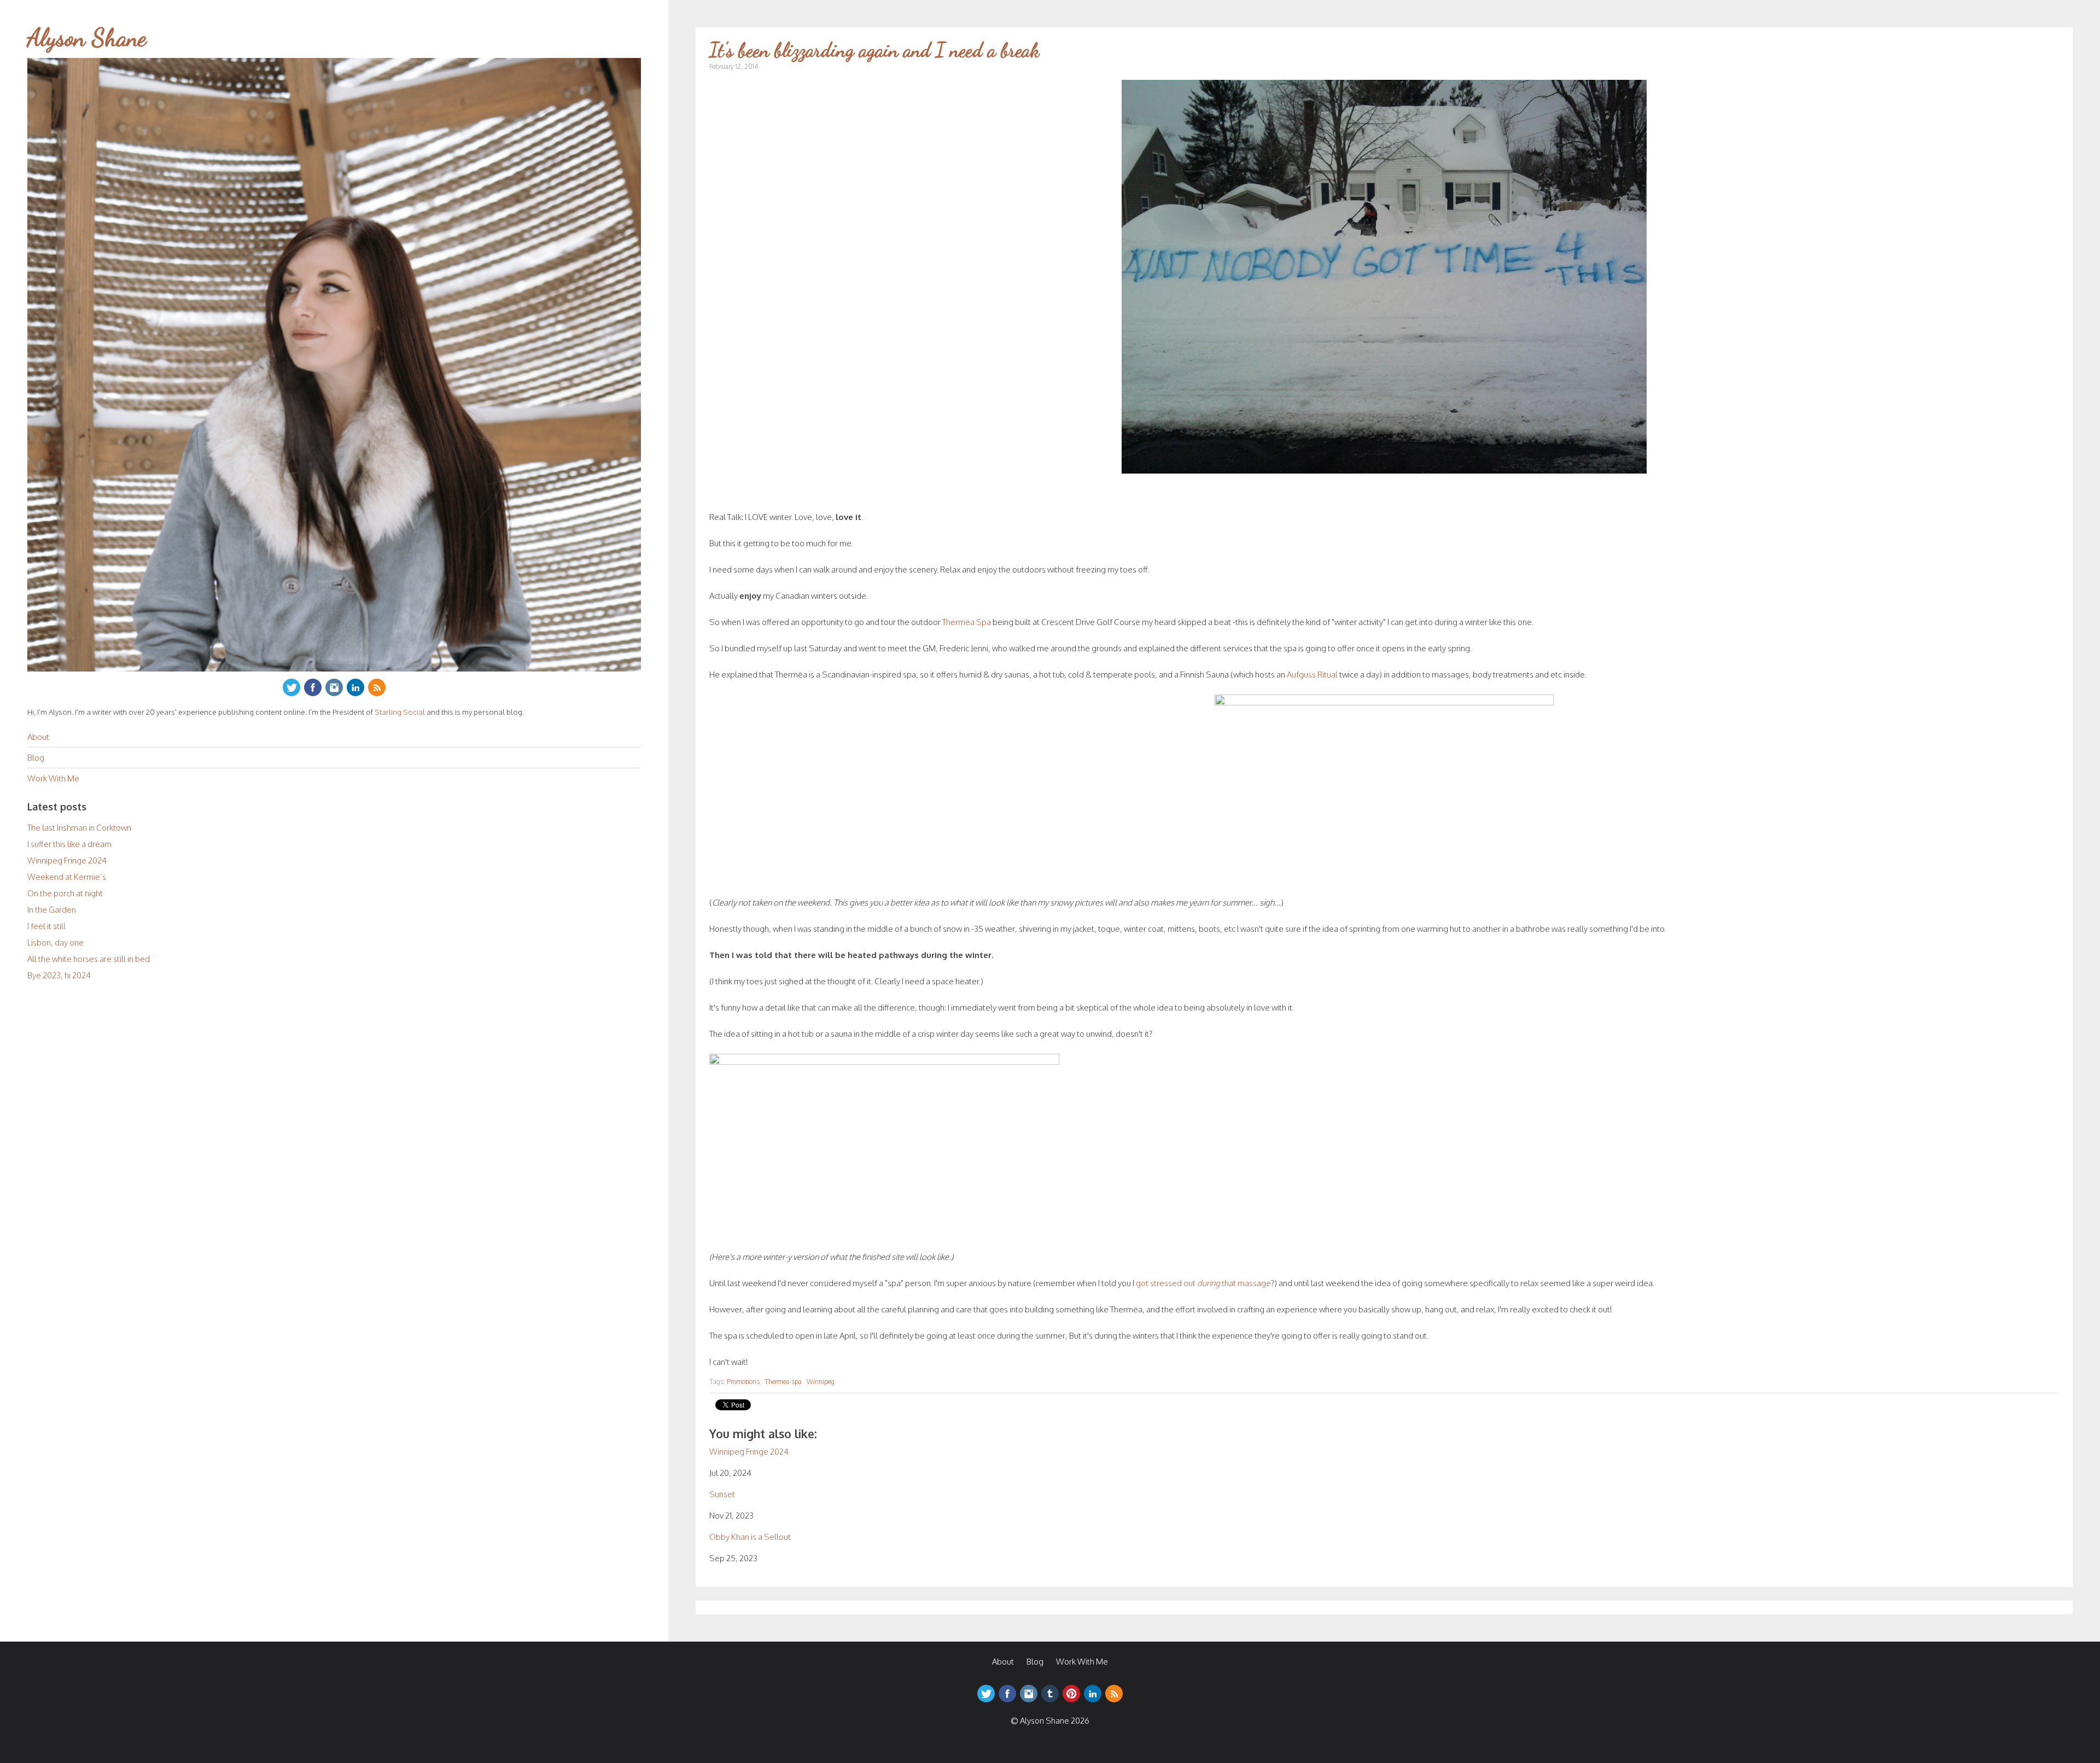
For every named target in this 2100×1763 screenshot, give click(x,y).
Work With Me (53, 778)
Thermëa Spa (967, 622)
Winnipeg (821, 1382)
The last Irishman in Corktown (79, 828)
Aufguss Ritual (1312, 675)
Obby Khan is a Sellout (750, 1537)
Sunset (722, 1494)
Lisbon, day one (56, 942)
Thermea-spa (783, 1382)
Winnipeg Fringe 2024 (67, 860)
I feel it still (46, 926)
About (38, 737)
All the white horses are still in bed (89, 959)
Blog (36, 758)
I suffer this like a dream (69, 844)
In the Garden (52, 910)
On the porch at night (65, 893)
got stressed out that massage (1203, 1283)
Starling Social (400, 712)
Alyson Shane (87, 38)
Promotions (743, 1382)
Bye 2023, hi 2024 (59, 975)
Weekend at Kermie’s (67, 877)
